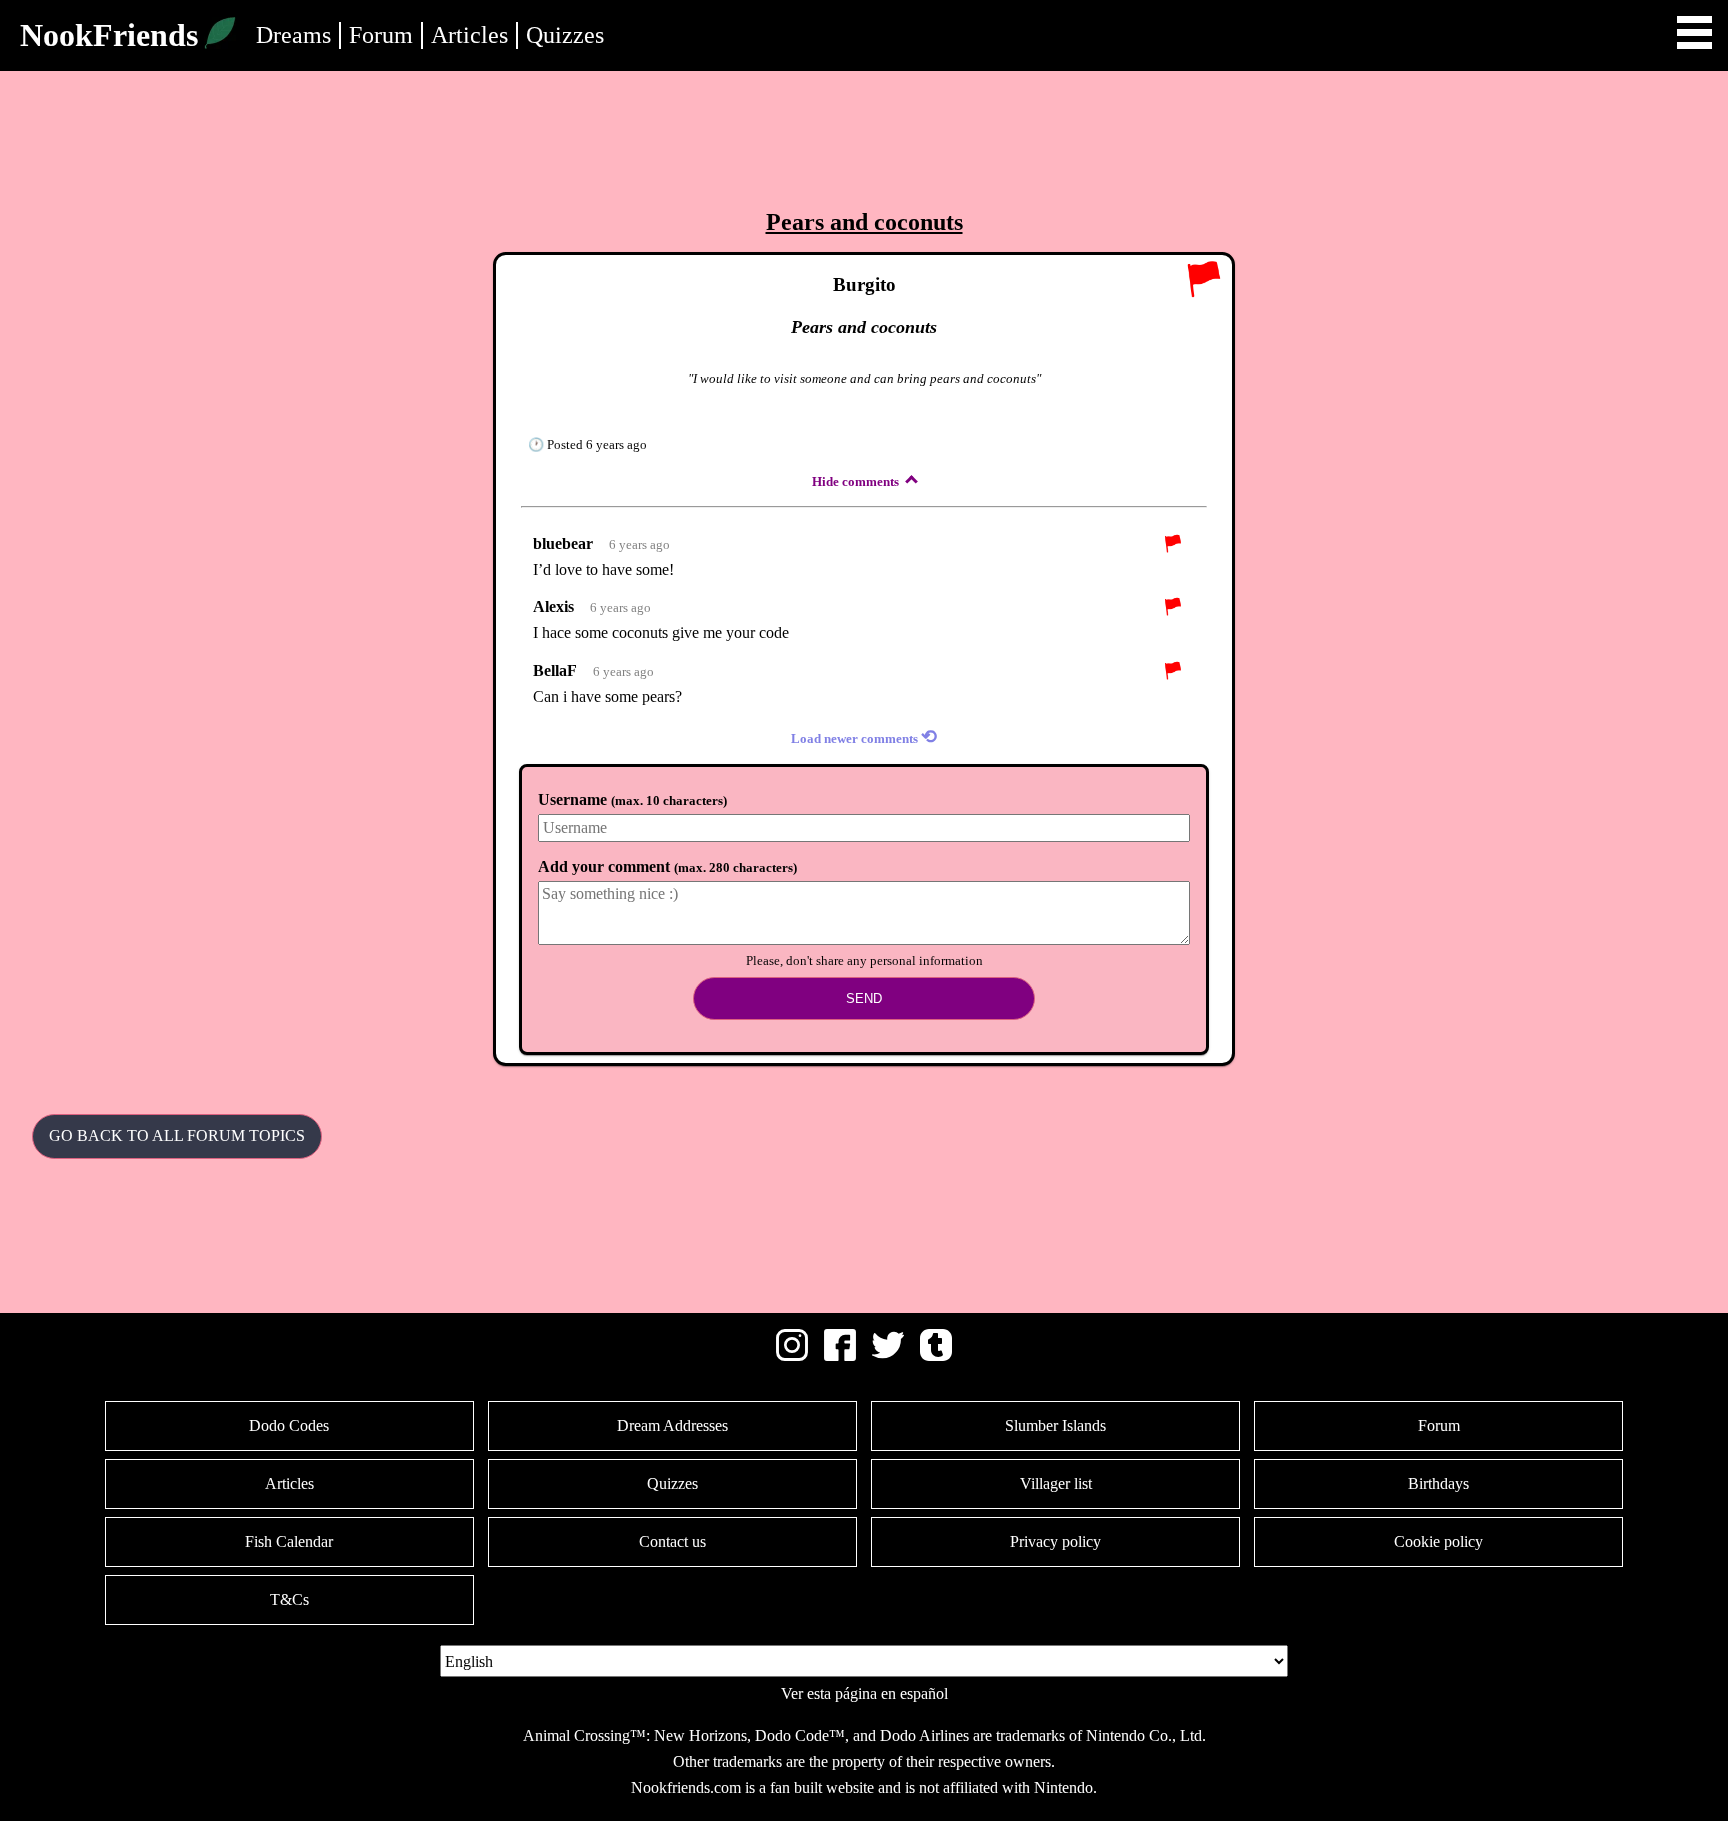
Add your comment (667, 866)
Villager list (1056, 1483)
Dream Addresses (672, 1425)
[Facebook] (840, 1355)
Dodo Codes (289, 1425)
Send (864, 998)
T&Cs (289, 1599)
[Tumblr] (936, 1355)
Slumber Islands (1055, 1425)
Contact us (672, 1541)
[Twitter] (888, 1355)
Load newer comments (864, 736)
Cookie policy (1438, 1541)
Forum (381, 35)
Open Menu (1694, 32)
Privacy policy (1055, 1541)
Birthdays (1438, 1483)
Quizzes (565, 35)
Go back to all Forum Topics (177, 1135)
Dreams (293, 35)
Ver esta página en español (864, 1693)
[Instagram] (792, 1355)
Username (632, 799)
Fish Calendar (289, 1541)
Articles (469, 35)
